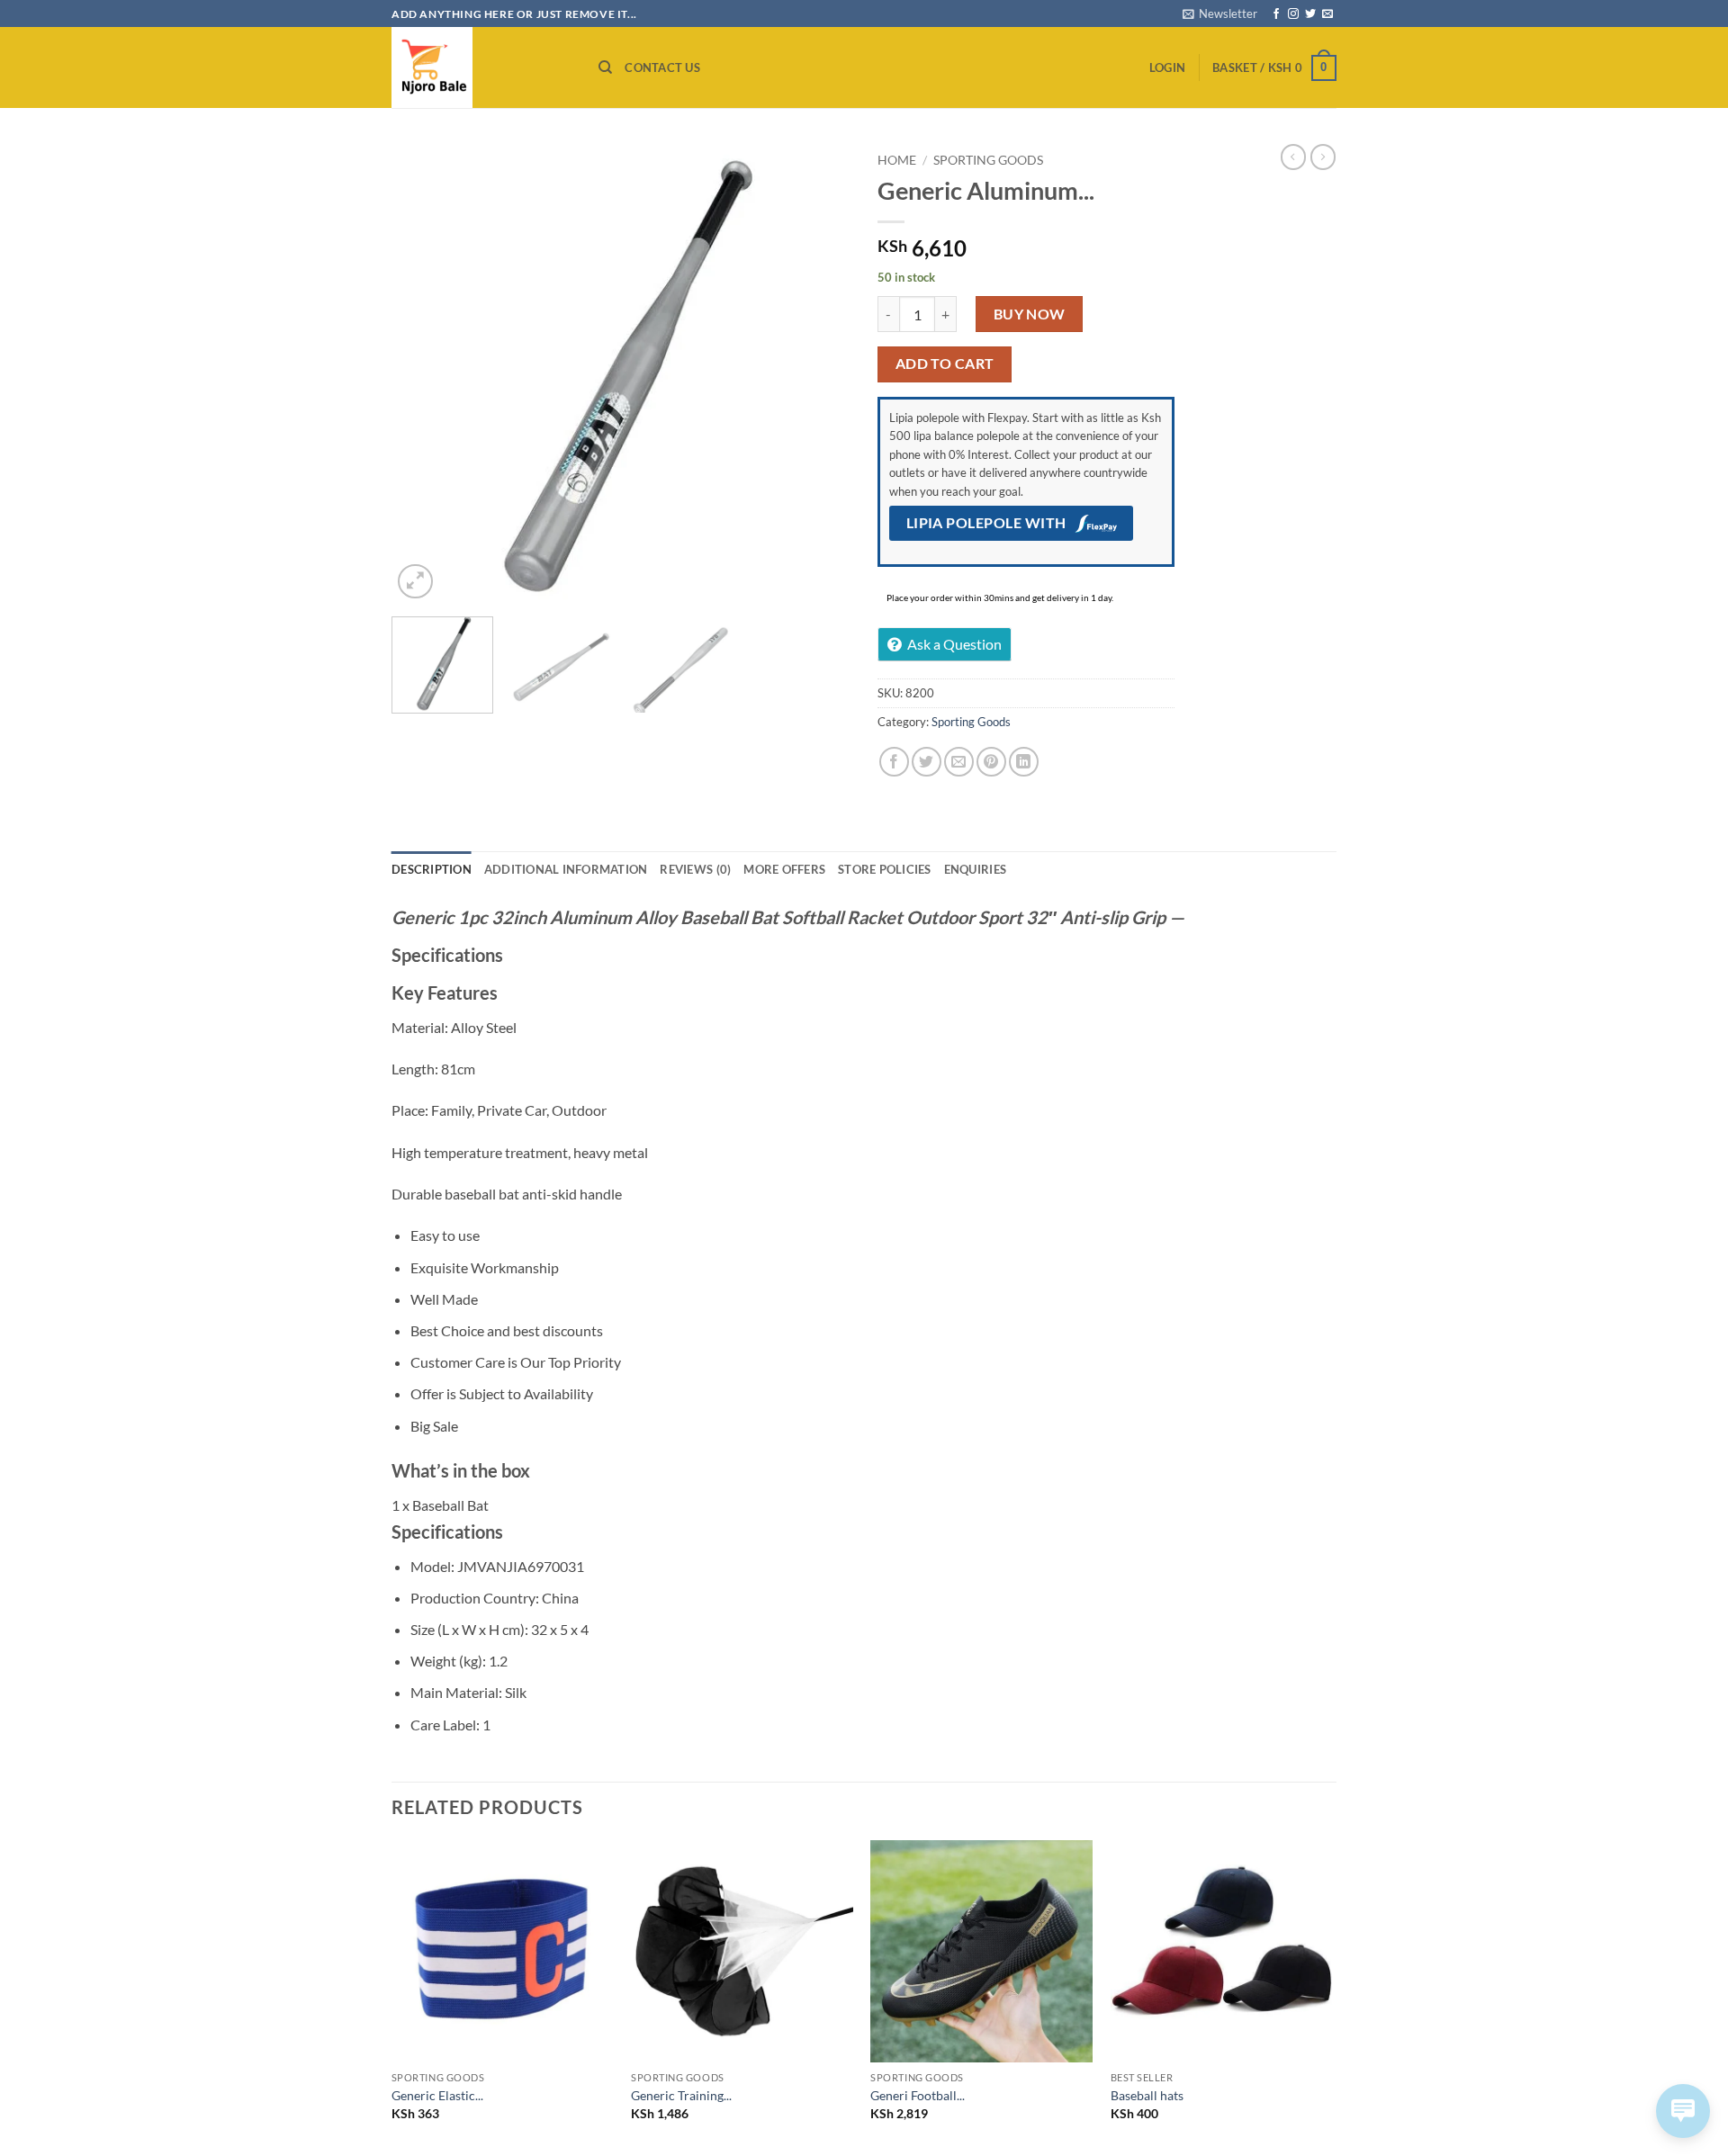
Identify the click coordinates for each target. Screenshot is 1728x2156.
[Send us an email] (1327, 14)
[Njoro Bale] (481, 67)
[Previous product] (1323, 157)
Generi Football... (918, 2095)
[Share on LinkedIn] (1024, 762)
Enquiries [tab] (975, 869)
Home (897, 160)
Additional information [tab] (566, 869)
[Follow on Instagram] (1293, 14)
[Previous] (423, 373)
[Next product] (1293, 157)
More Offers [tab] (784, 869)
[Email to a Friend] (959, 762)
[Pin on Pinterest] (991, 762)
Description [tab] (432, 869)
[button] (1220, 13)
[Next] (819, 373)
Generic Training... (681, 2095)
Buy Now (1030, 314)
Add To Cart (945, 364)
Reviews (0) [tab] (695, 869)
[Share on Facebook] (894, 762)
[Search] (605, 67)
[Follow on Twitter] (1310, 14)
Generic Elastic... (437, 2095)
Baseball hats (1147, 2095)
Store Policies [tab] (885, 869)
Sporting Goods (988, 160)
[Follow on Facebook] (1276, 14)
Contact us (662, 67)
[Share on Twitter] (927, 762)
